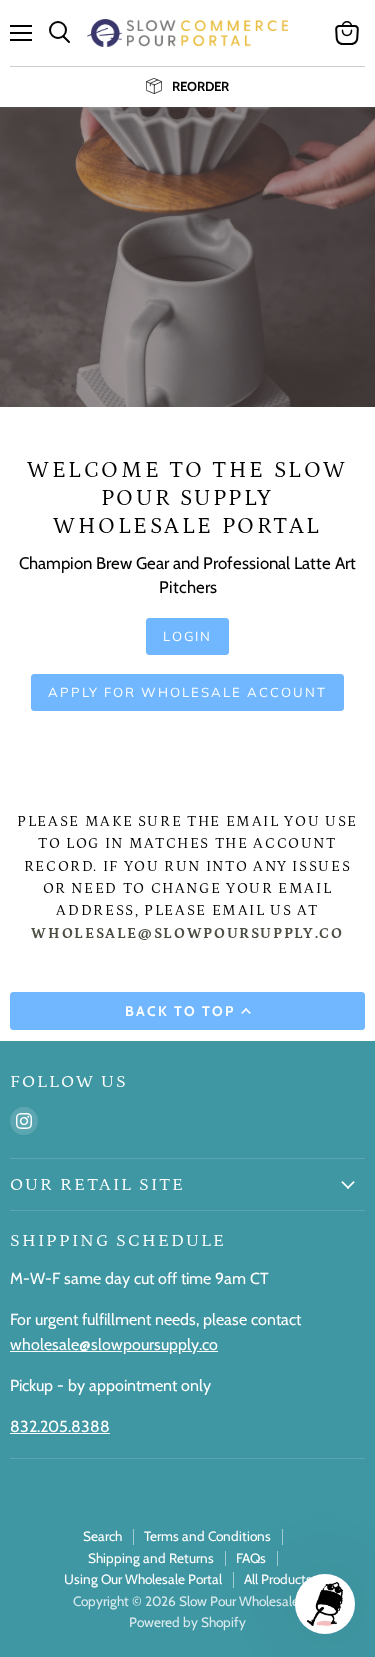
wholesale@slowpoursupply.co (114, 1344)
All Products (278, 1579)
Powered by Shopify (187, 1622)
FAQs (251, 1558)
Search (102, 1536)
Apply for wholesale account (187, 692)
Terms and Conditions (207, 1536)
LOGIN (188, 636)
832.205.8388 (60, 1426)
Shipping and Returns (151, 1558)
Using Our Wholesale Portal (143, 1579)
